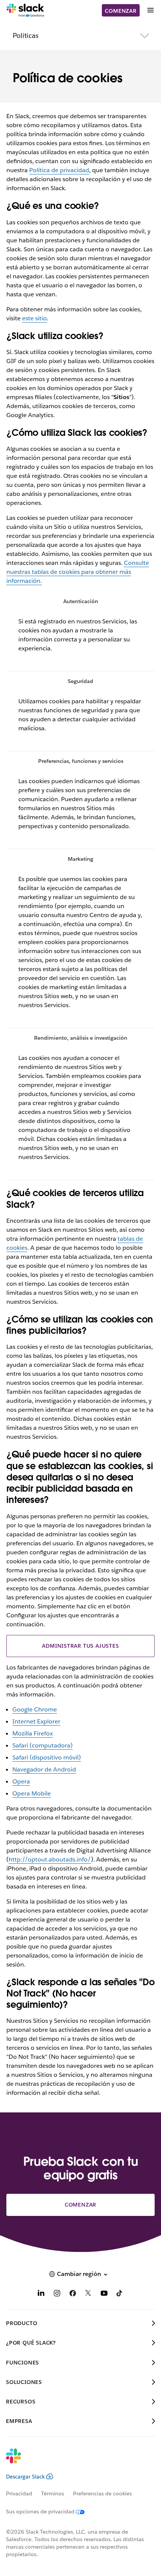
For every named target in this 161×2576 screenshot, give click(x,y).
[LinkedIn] (41, 2295)
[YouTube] (104, 2295)
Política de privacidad (59, 170)
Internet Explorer (36, 1721)
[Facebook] (73, 2295)
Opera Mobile (32, 1793)
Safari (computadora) (42, 1745)
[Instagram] (57, 2295)
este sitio (34, 318)
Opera (21, 1781)
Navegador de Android (44, 1769)
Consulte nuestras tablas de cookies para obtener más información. (78, 572)
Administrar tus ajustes (80, 1646)
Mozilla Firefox (33, 1733)
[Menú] (150, 10)
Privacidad (19, 2493)
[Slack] (25, 11)
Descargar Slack (25, 2477)
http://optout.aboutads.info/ (50, 1859)
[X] (88, 2295)
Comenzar (121, 11)
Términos (53, 2493)
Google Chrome (35, 1709)
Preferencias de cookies (102, 2493)
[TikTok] (120, 2295)
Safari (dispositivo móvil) (47, 1757)
